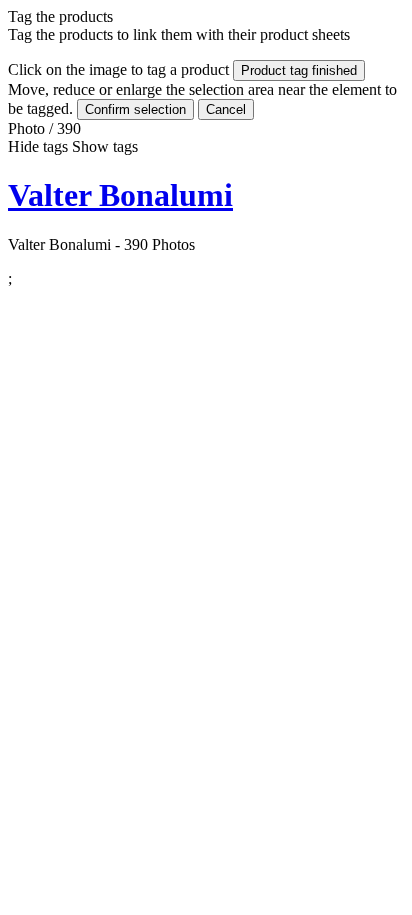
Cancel (226, 109)
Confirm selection (135, 109)
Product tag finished (299, 70)
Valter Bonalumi (120, 195)
